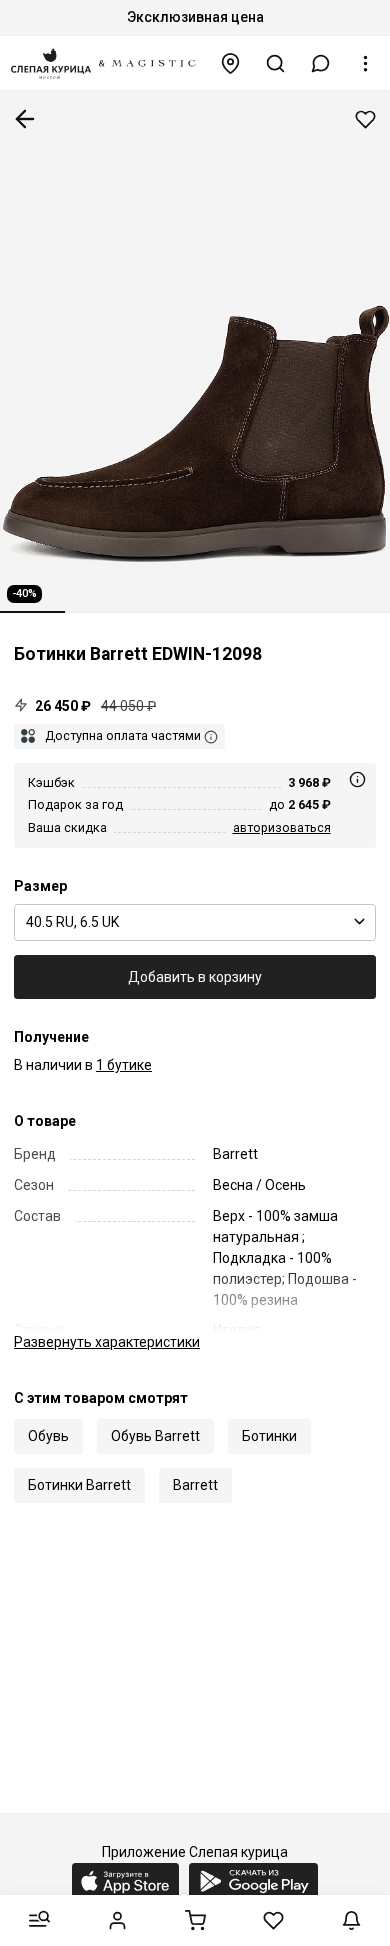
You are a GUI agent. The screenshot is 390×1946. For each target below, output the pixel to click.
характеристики (107, 1342)
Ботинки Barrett (79, 1485)
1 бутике (124, 1065)
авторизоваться (282, 827)
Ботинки (269, 1436)
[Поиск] (276, 63)
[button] (321, 63)
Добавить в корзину (195, 977)
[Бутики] (231, 63)
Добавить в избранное (365, 119)
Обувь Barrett (155, 1436)
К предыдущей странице (25, 119)
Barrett (195, 1485)
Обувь (48, 1436)
